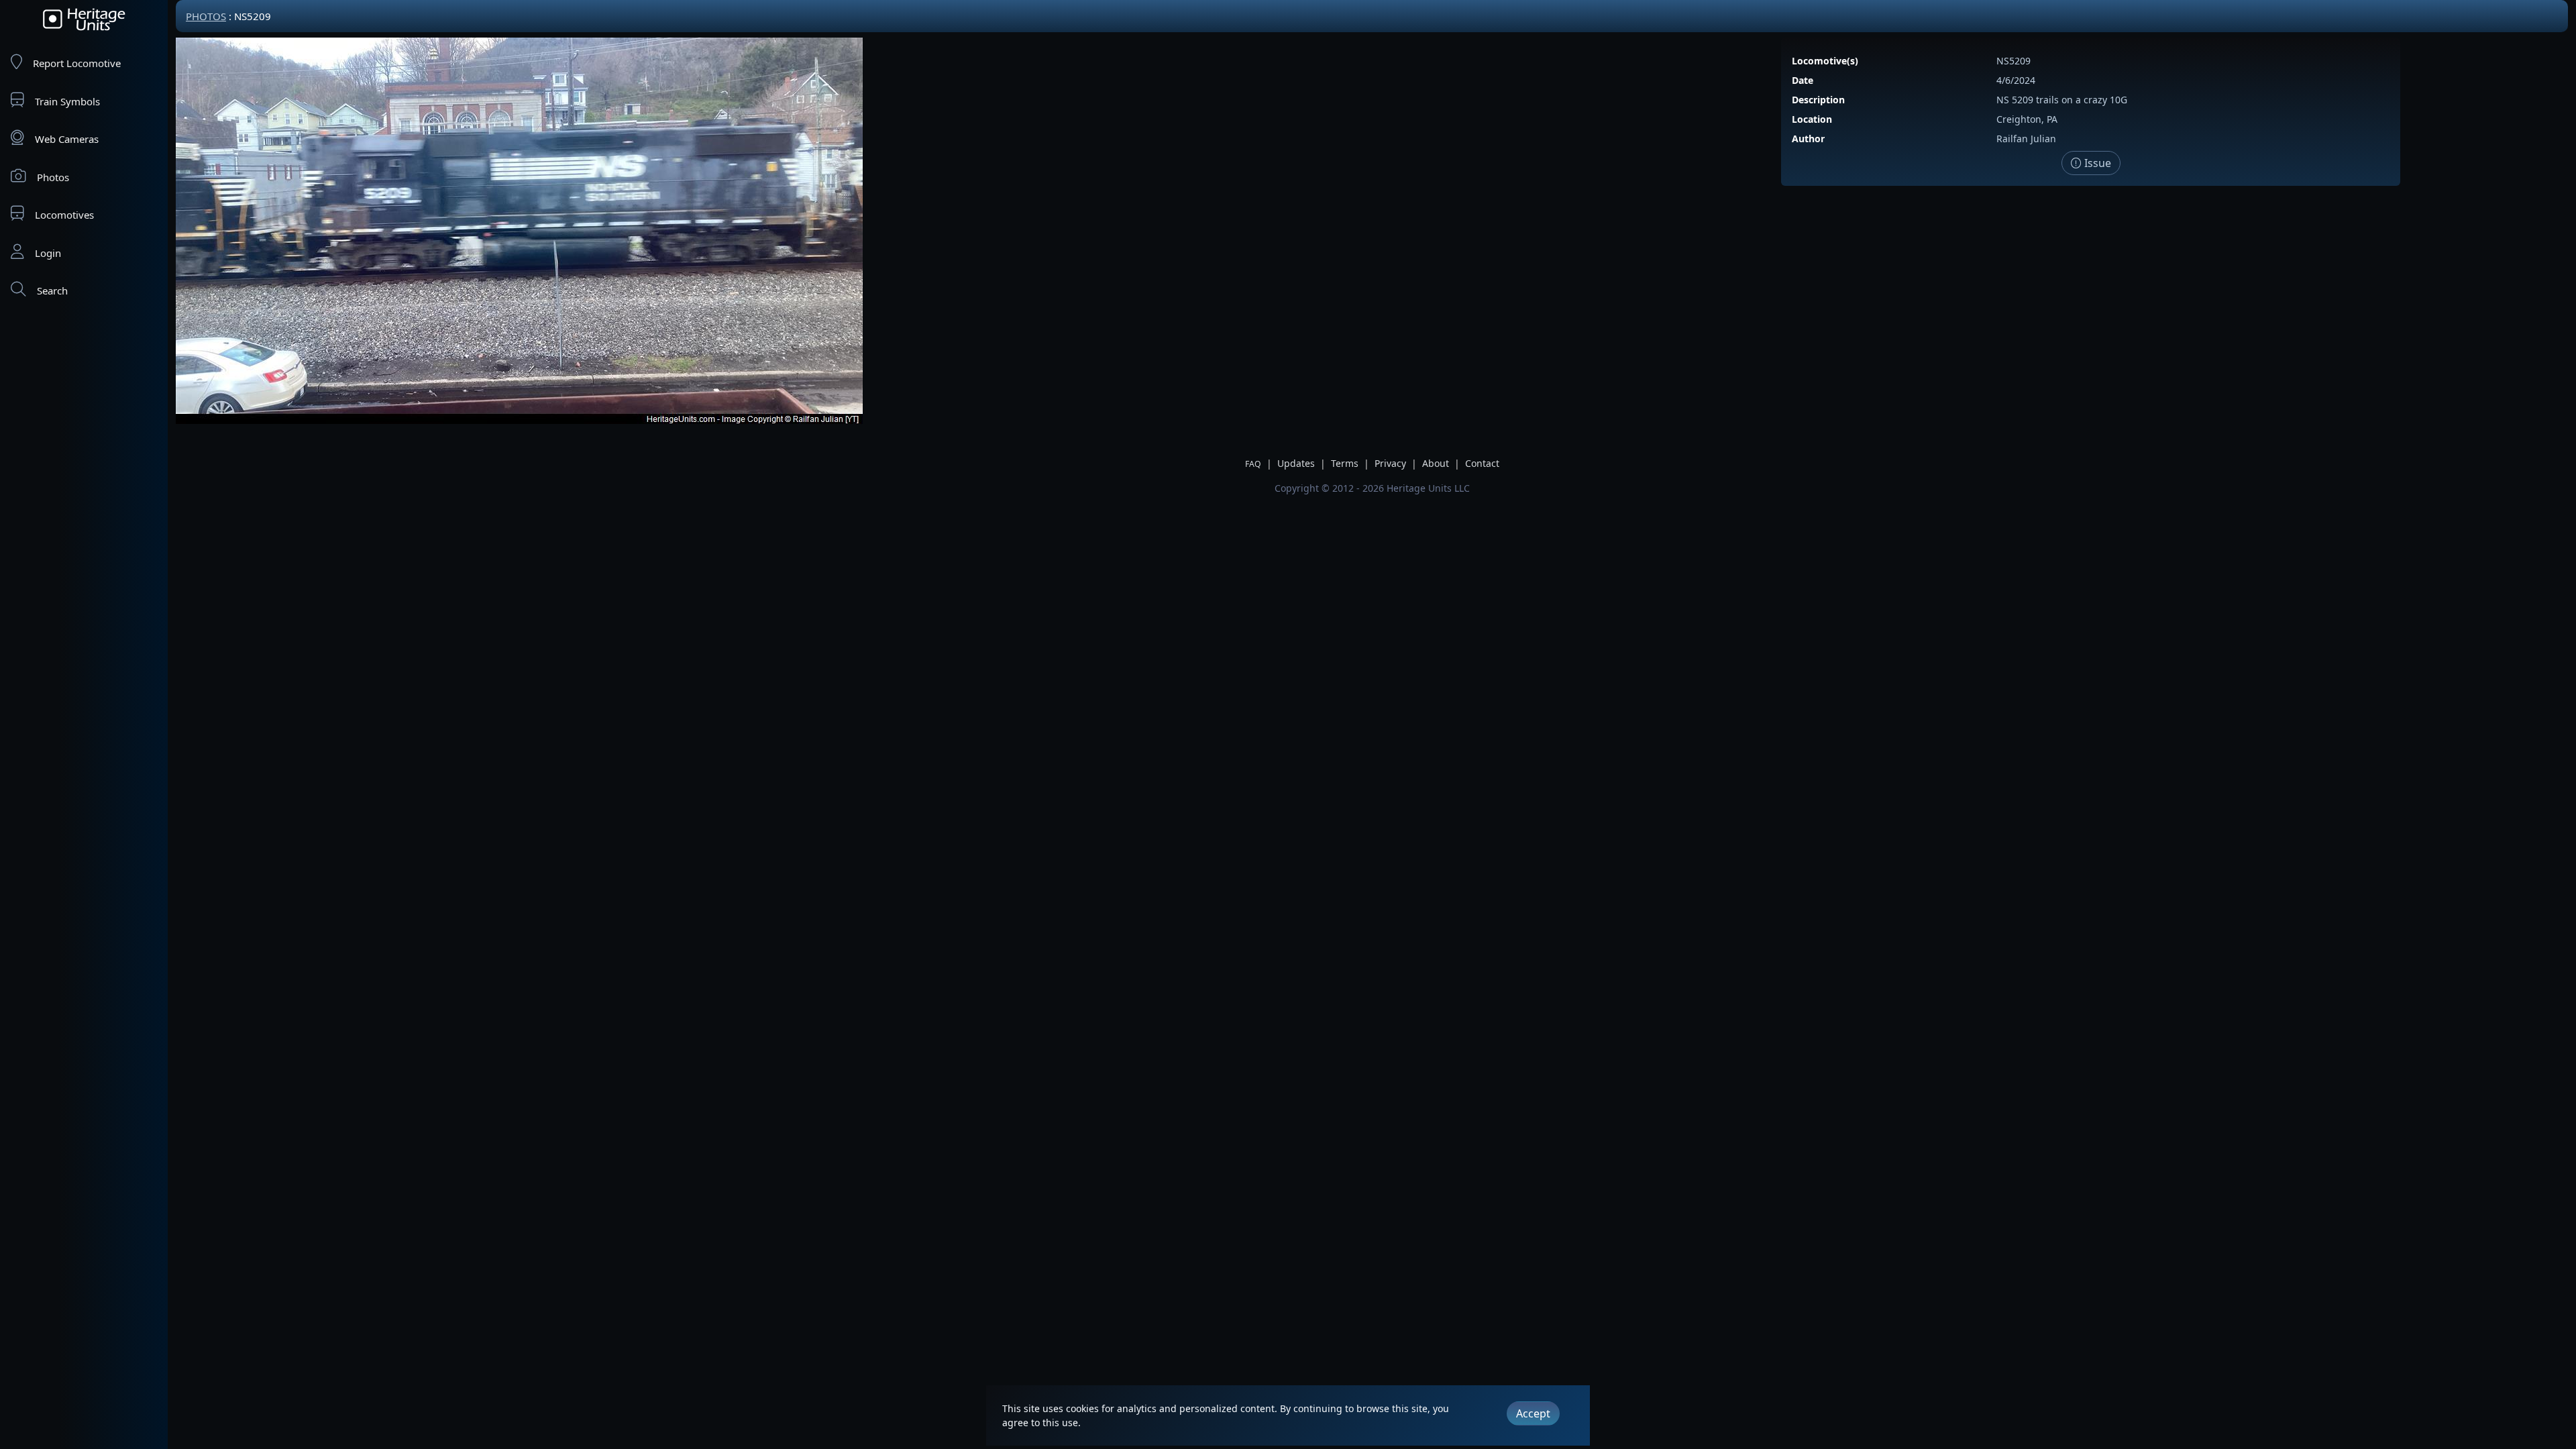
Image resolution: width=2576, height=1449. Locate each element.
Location (1812, 119)
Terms (1345, 463)
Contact (1482, 463)
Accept (1533, 1413)
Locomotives (64, 215)
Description (1818, 100)
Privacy (1390, 463)
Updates (1296, 463)
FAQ (1253, 464)
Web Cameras (67, 139)
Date (1803, 80)
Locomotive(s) (1825, 61)
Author (1808, 139)
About (1436, 463)
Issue (2096, 163)
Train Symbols (67, 101)
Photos (53, 177)
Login (48, 253)
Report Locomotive (77, 63)
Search (52, 290)
